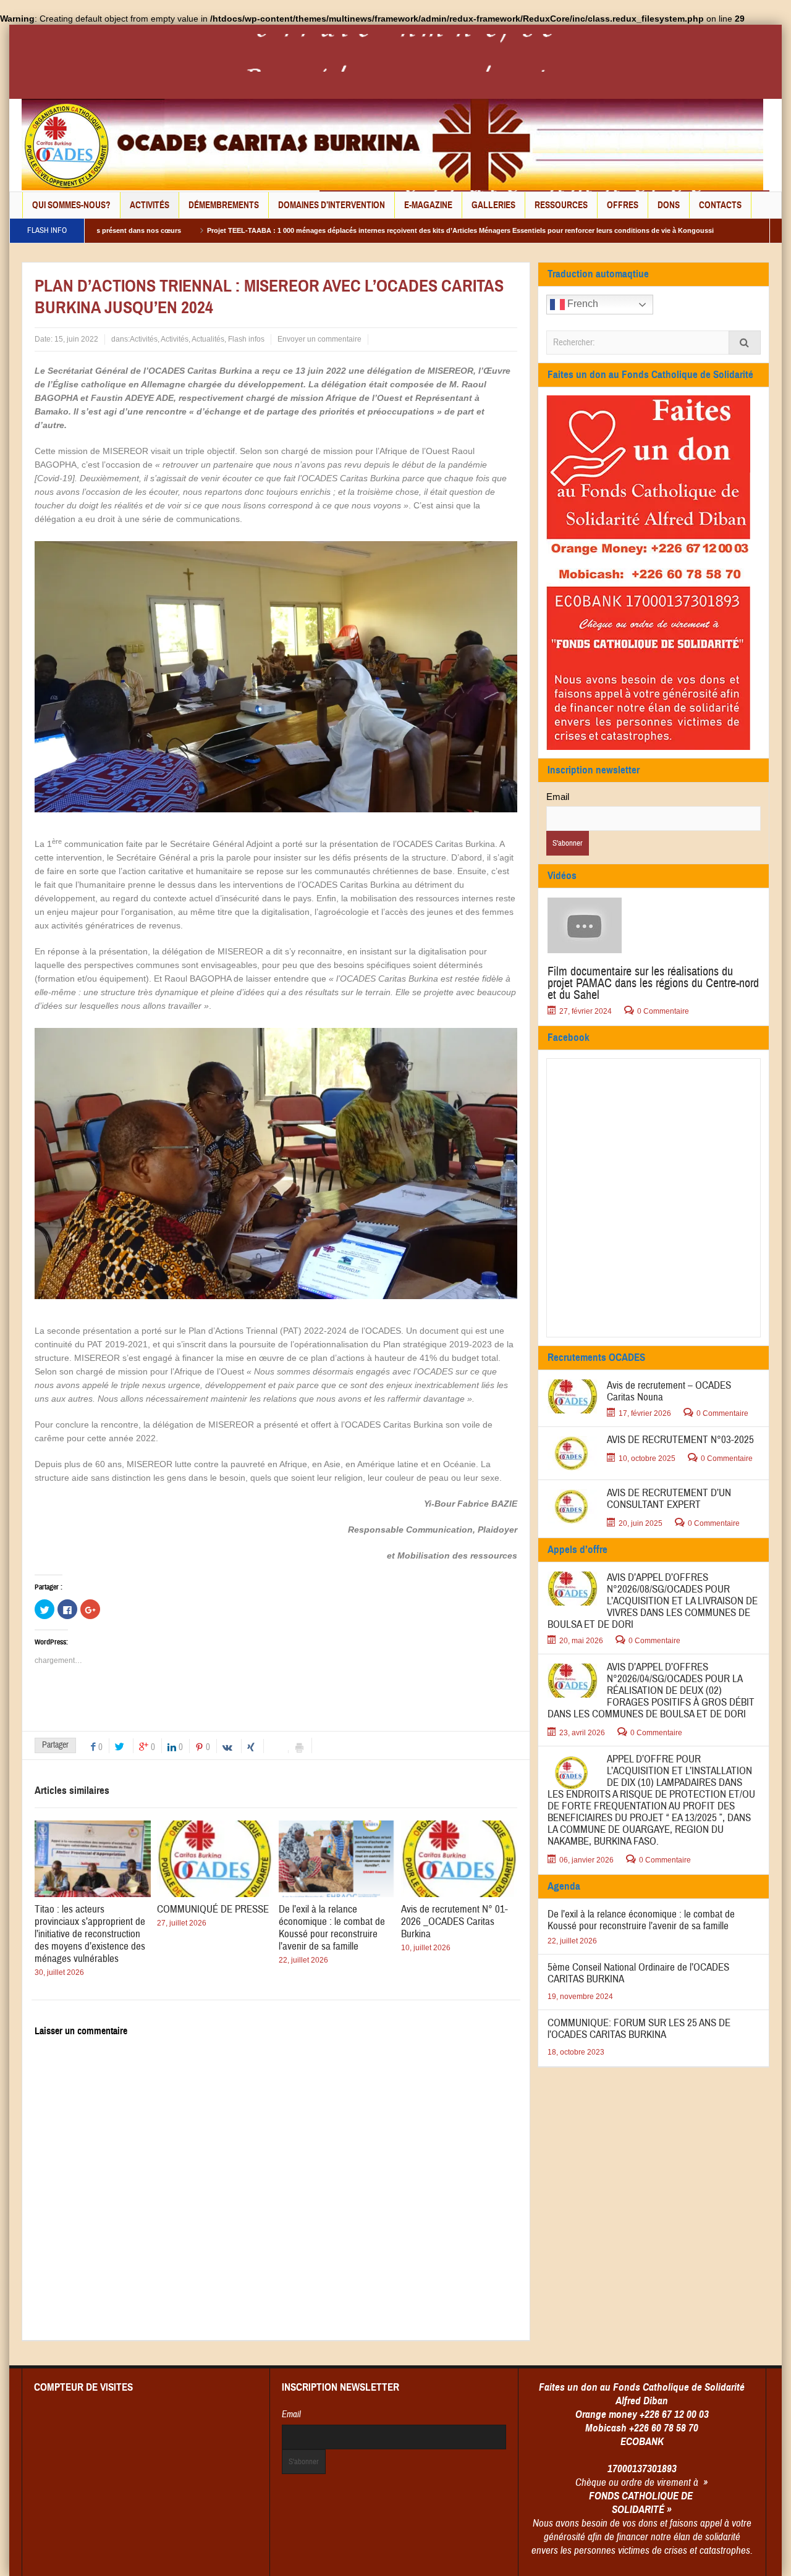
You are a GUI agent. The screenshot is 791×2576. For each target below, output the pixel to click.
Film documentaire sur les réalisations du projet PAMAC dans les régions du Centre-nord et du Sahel (653, 983)
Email (558, 797)
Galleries (493, 205)
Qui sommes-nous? (71, 205)
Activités (150, 205)
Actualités (208, 339)
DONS (669, 205)
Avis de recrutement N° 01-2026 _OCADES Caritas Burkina (455, 1921)
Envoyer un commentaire (319, 339)
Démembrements (224, 205)
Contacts (720, 205)
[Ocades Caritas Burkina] (392, 144)
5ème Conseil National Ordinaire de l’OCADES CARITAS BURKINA (638, 1973)
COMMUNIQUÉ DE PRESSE (213, 1909)
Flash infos (246, 339)
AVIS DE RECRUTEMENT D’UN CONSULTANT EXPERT (669, 1499)
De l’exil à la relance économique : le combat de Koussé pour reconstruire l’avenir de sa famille (332, 1928)
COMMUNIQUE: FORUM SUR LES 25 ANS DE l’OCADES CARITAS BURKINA (639, 2029)
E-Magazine (428, 205)
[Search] (745, 343)
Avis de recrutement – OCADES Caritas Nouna (669, 1391)
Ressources (561, 205)
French (582, 304)
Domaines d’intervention (332, 205)
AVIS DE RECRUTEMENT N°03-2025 (680, 1440)
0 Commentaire (663, 1011)
